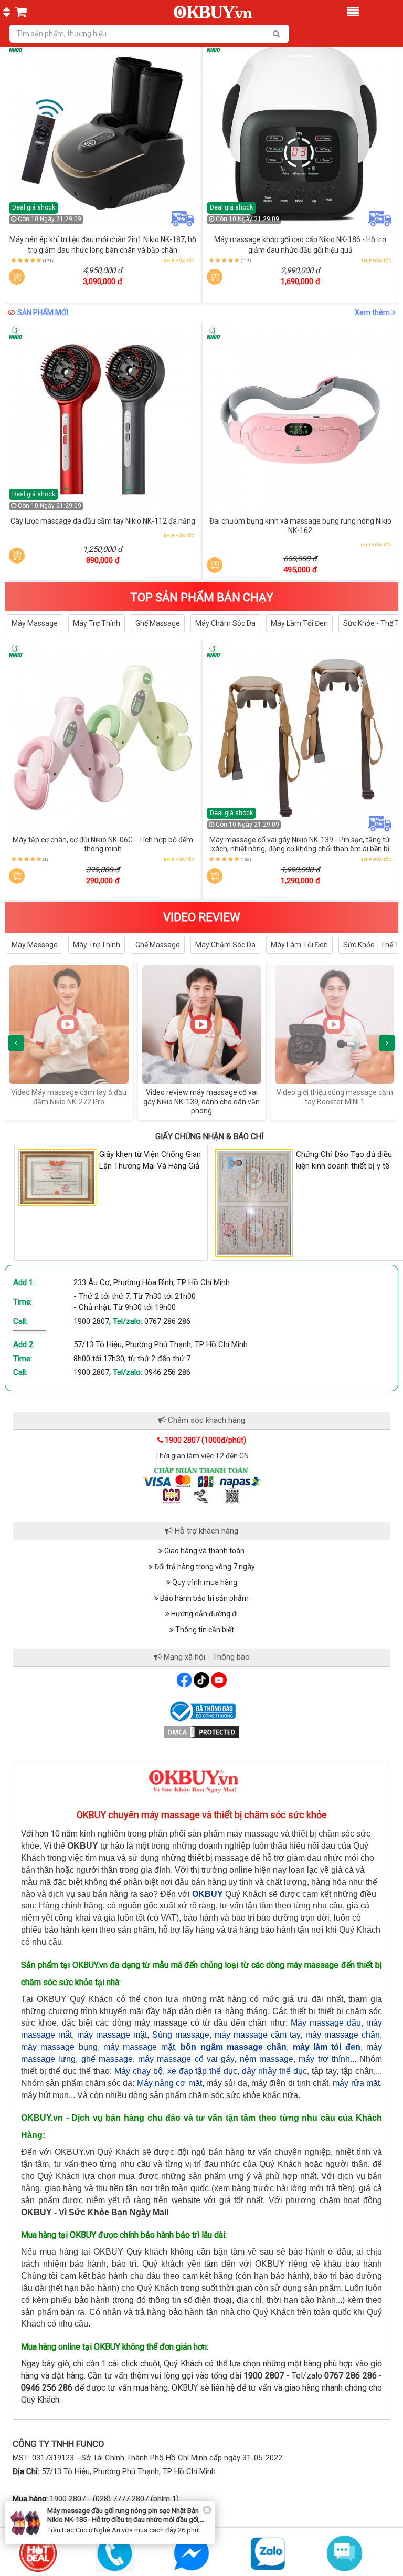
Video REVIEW (202, 917)
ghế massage (107, 2059)
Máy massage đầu (326, 2023)
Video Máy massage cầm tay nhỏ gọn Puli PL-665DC (335, 1097)
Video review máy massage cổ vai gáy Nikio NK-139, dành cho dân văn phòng (69, 1102)
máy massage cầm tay (257, 2035)
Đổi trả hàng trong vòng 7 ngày (204, 1567)
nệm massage (267, 2059)
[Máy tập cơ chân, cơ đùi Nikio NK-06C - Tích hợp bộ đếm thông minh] (103, 738)
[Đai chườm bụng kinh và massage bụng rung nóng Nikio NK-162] (301, 420)
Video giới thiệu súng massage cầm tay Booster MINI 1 (202, 1097)
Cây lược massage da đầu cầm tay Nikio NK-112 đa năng (103, 521)
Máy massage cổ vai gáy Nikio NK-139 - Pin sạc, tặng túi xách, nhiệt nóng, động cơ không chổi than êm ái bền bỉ (300, 844)
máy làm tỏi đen (327, 2047)
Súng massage (181, 2035)
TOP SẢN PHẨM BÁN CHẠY (202, 597)
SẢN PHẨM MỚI (43, 312)
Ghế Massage (158, 623)
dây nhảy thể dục (274, 2071)
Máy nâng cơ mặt (169, 2083)
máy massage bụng (59, 2047)
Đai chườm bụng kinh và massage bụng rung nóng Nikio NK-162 (300, 526)
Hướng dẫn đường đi (204, 1614)
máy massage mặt (112, 2035)
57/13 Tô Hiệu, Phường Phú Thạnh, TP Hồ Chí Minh (161, 1344)
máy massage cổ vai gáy (186, 2059)
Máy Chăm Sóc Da (225, 623)
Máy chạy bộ (139, 2071)
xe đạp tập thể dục (203, 2071)
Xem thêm (373, 312)
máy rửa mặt (356, 2083)
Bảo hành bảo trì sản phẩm (204, 1598)
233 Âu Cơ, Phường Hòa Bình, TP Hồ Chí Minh (152, 1282)
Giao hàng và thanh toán (204, 1551)
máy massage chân (343, 2035)
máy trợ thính (324, 2059)
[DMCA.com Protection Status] (201, 1732)
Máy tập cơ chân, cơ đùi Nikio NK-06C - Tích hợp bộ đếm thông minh (103, 844)
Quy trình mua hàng (204, 1582)
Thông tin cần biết (204, 1630)
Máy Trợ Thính (97, 623)
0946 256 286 (167, 1372)
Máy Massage (35, 623)
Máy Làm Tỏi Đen (299, 623)
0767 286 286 (167, 1321)
